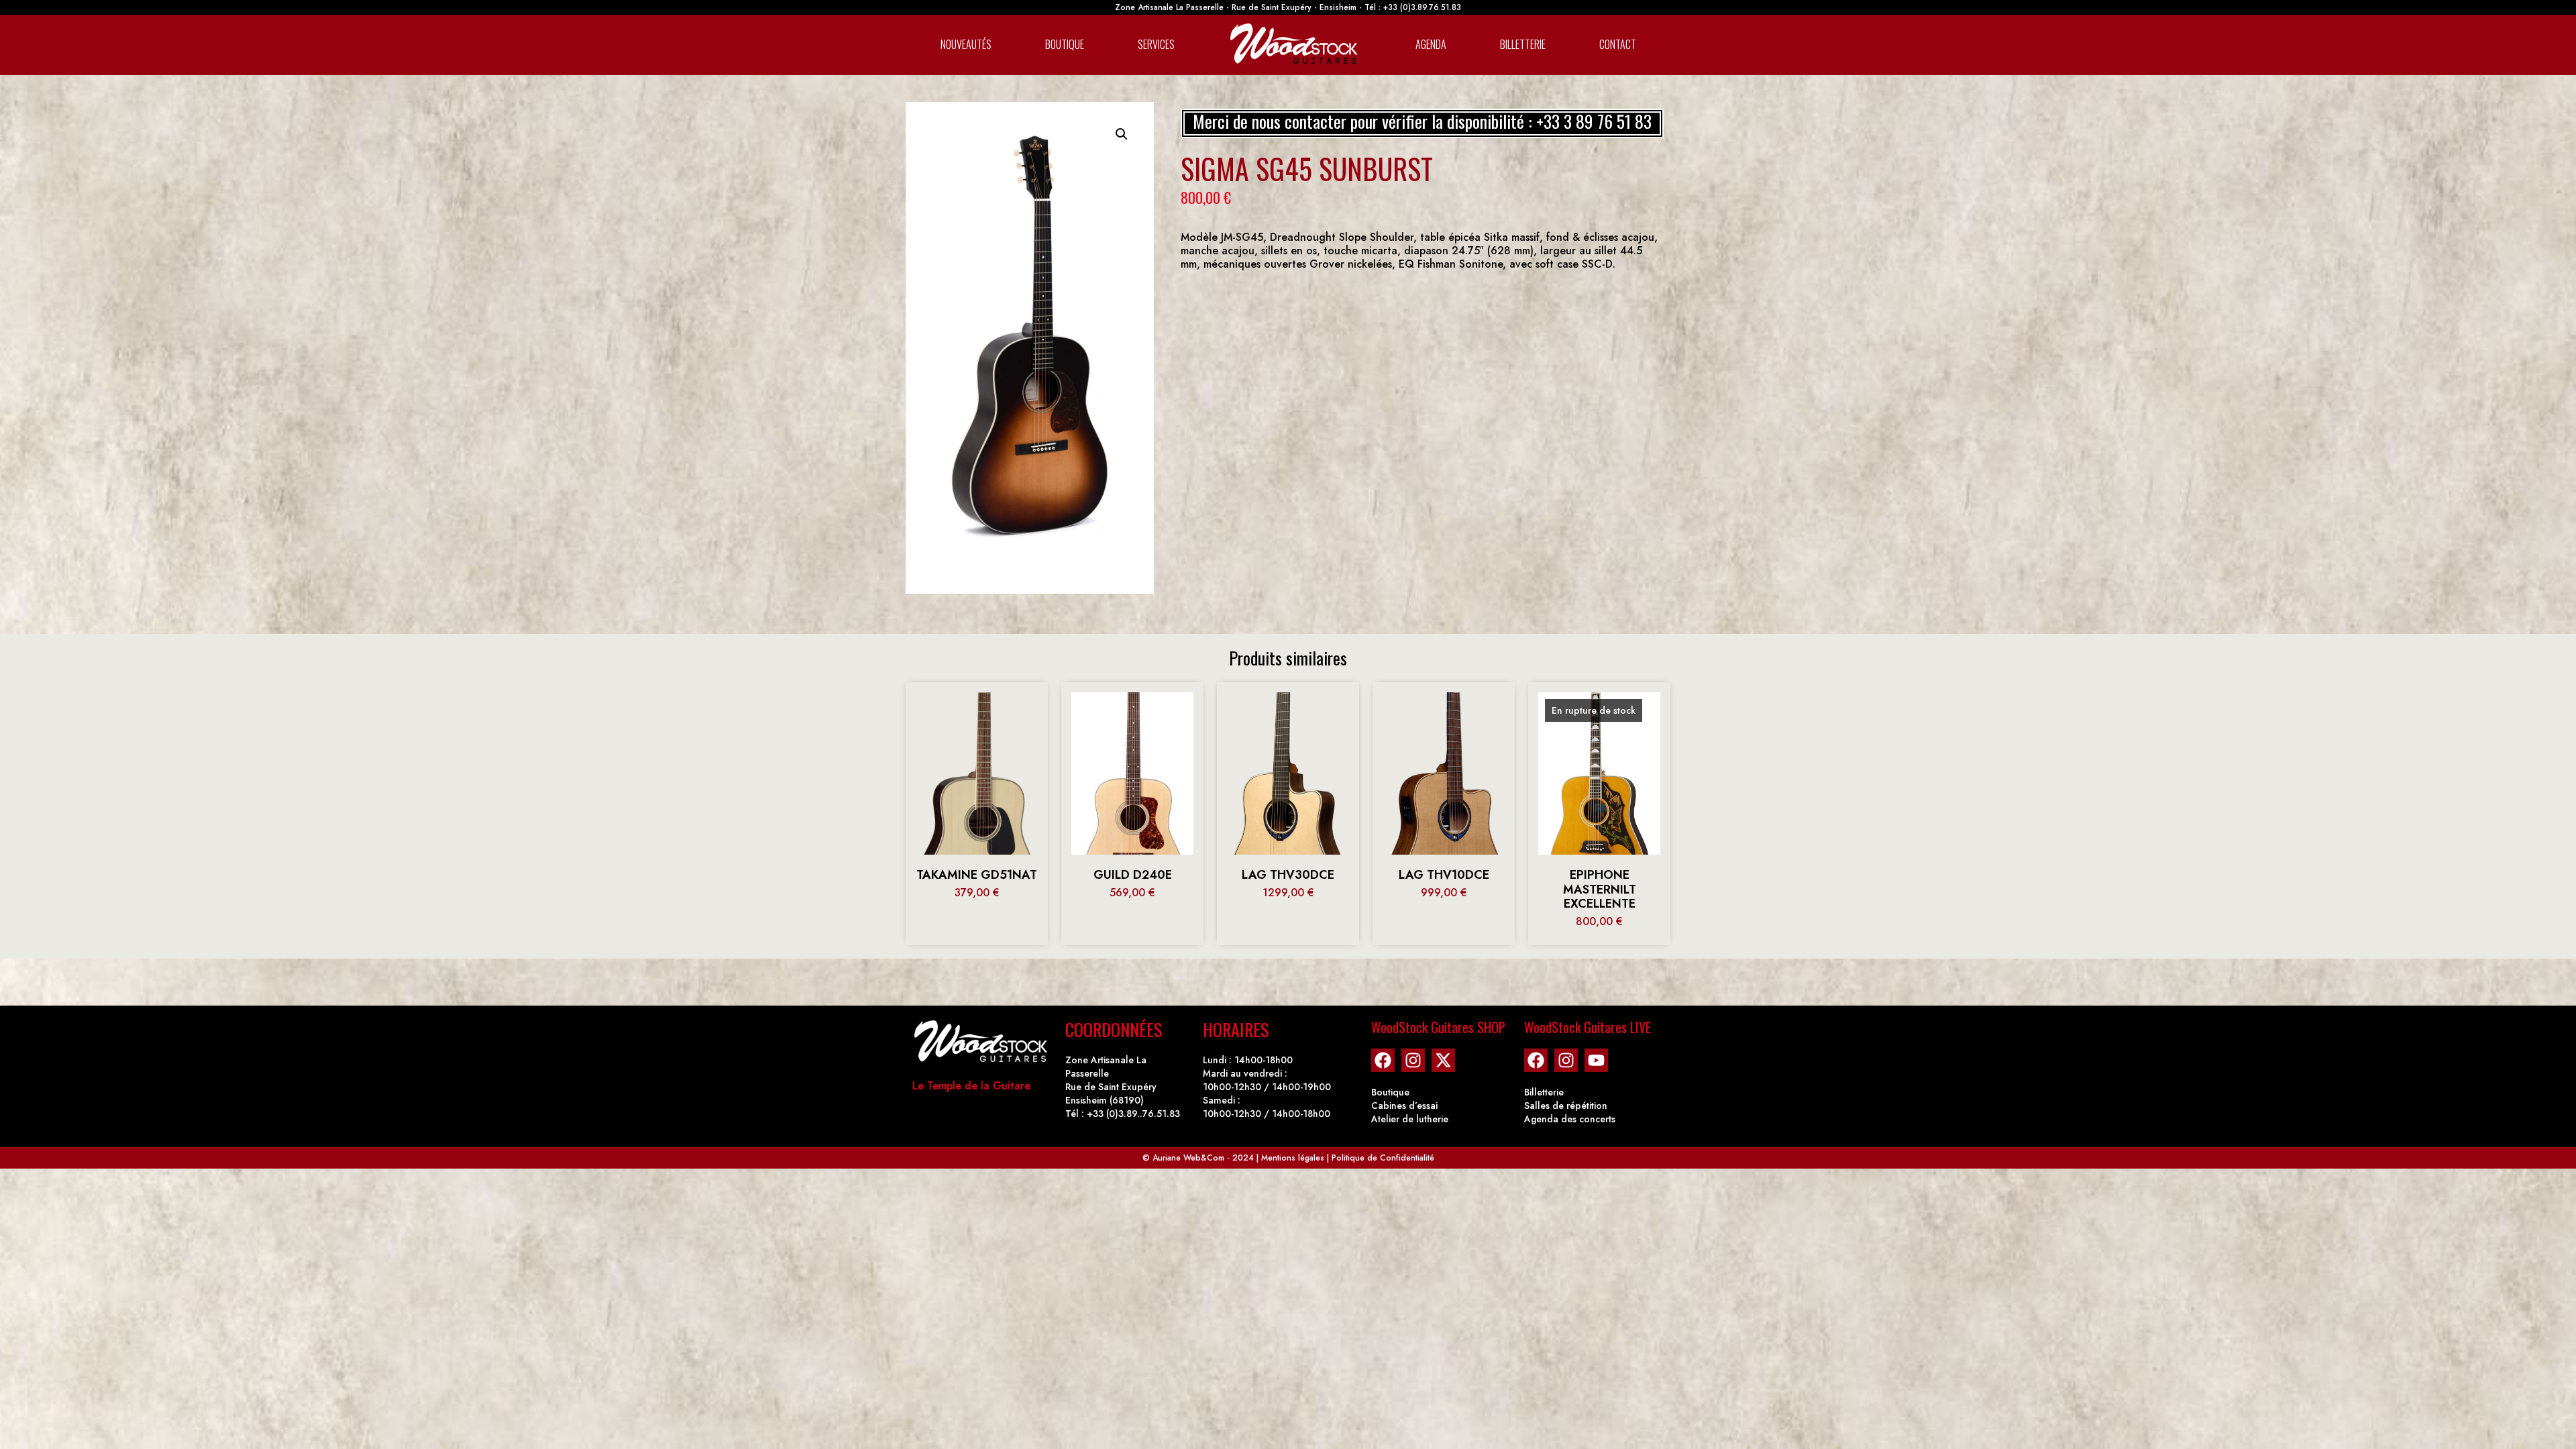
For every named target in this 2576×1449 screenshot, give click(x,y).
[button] (1122, 134)
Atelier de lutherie (1410, 1119)
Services (1156, 44)
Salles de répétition (1566, 1106)
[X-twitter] (1443, 1060)
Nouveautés (966, 44)
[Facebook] (1383, 1060)
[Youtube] (1596, 1060)
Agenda (1431, 44)
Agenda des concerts (1570, 1119)
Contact (1618, 44)
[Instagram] (1413, 1060)
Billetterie (1523, 44)
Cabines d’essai (1404, 1106)
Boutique (1065, 44)
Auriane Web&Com (1188, 1158)
